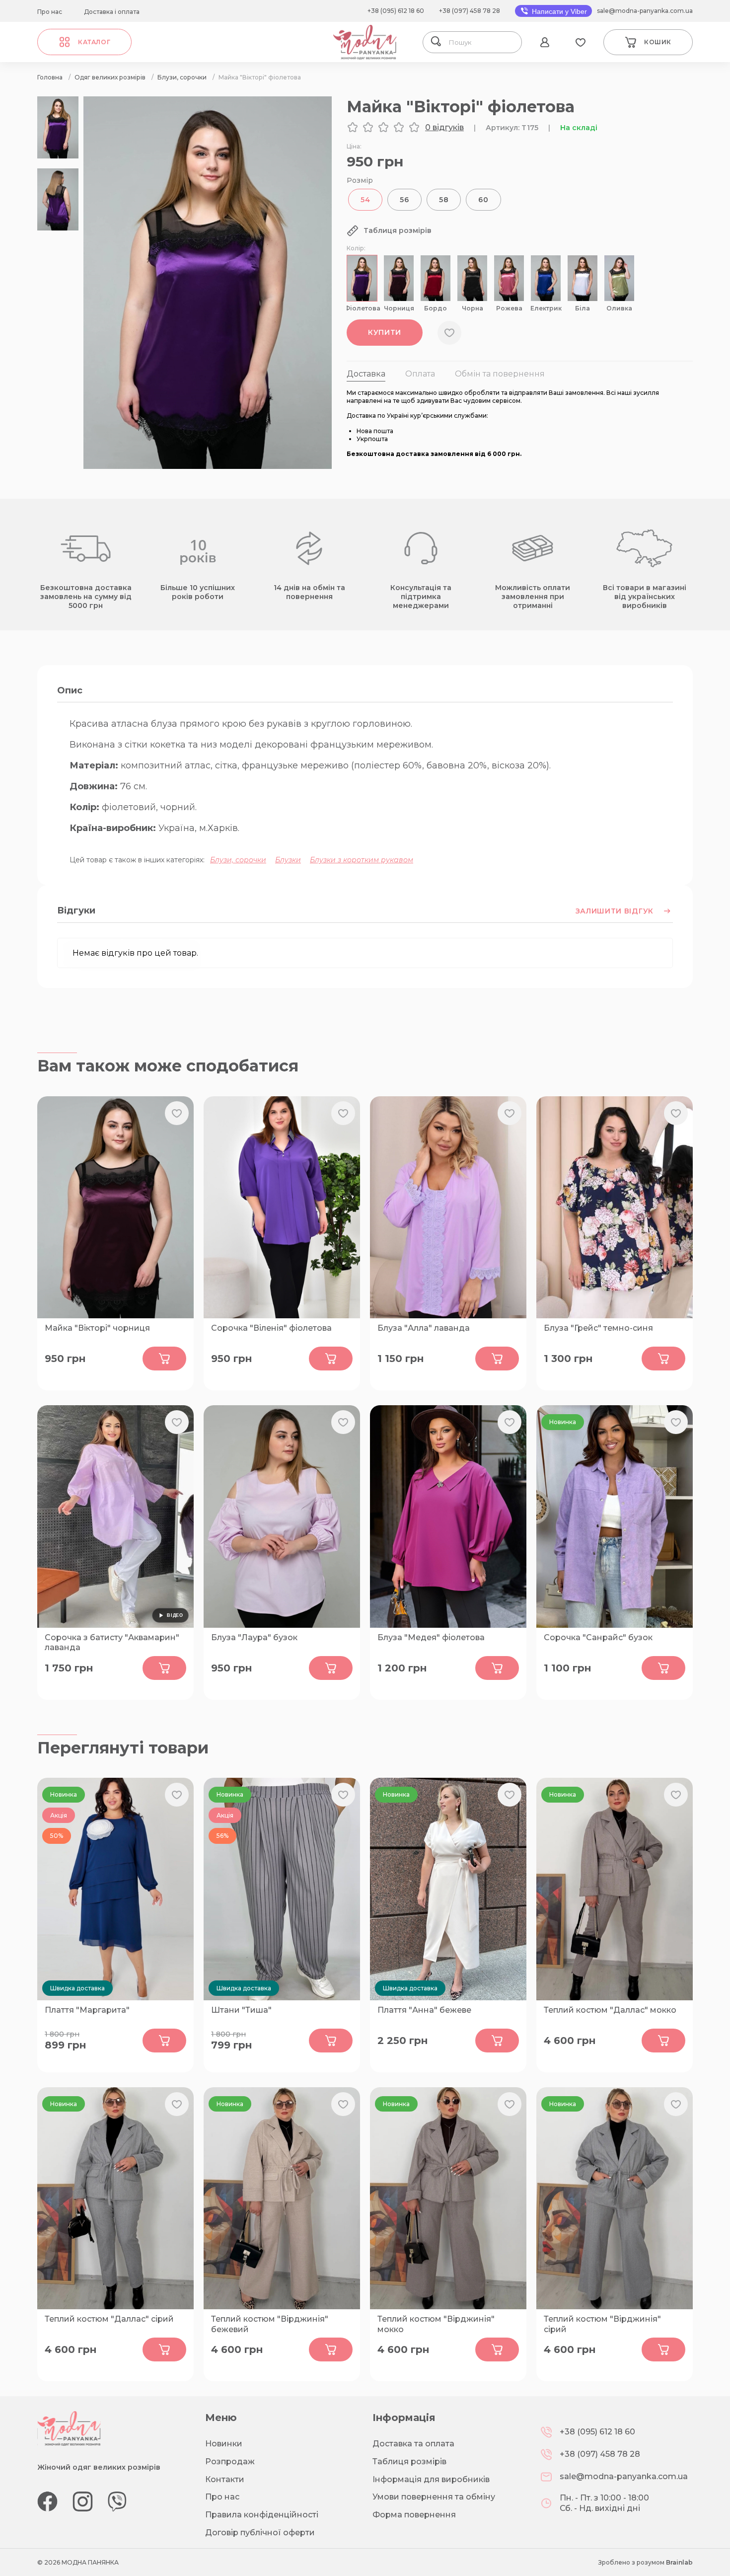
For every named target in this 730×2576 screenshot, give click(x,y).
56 (404, 200)
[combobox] (482, 42)
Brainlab (679, 2562)
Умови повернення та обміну (434, 2497)
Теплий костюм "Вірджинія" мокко (436, 2324)
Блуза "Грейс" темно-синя (598, 1328)
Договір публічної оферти (260, 2533)
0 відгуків (444, 127)
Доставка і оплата (112, 12)
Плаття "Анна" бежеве (424, 2010)
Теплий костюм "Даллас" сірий (109, 2319)
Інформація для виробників (431, 2479)
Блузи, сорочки (238, 860)
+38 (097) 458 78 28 (470, 11)
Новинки (224, 2444)
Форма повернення (414, 2515)
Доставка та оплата (413, 2444)
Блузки (288, 860)
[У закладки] (449, 333)
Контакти (225, 2479)
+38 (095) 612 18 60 (396, 11)
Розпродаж (230, 2462)
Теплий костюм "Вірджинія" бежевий (270, 2324)
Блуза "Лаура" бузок (254, 1637)
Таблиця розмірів (409, 2462)
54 (365, 200)
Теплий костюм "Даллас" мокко (610, 2010)
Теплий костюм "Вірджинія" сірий (602, 2324)
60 (483, 200)
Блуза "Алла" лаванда (424, 1328)
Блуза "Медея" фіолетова (431, 1637)
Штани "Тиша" (241, 2010)
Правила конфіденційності (262, 2515)
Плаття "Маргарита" (87, 2010)
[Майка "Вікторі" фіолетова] (208, 466)
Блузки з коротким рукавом (362, 860)
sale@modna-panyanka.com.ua (645, 11)
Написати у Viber (558, 11)
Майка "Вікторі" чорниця (97, 1328)
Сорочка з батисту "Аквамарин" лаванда (112, 1643)
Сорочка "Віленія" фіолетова (271, 1328)
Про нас (50, 12)
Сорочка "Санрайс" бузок (598, 1637)
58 (444, 200)
